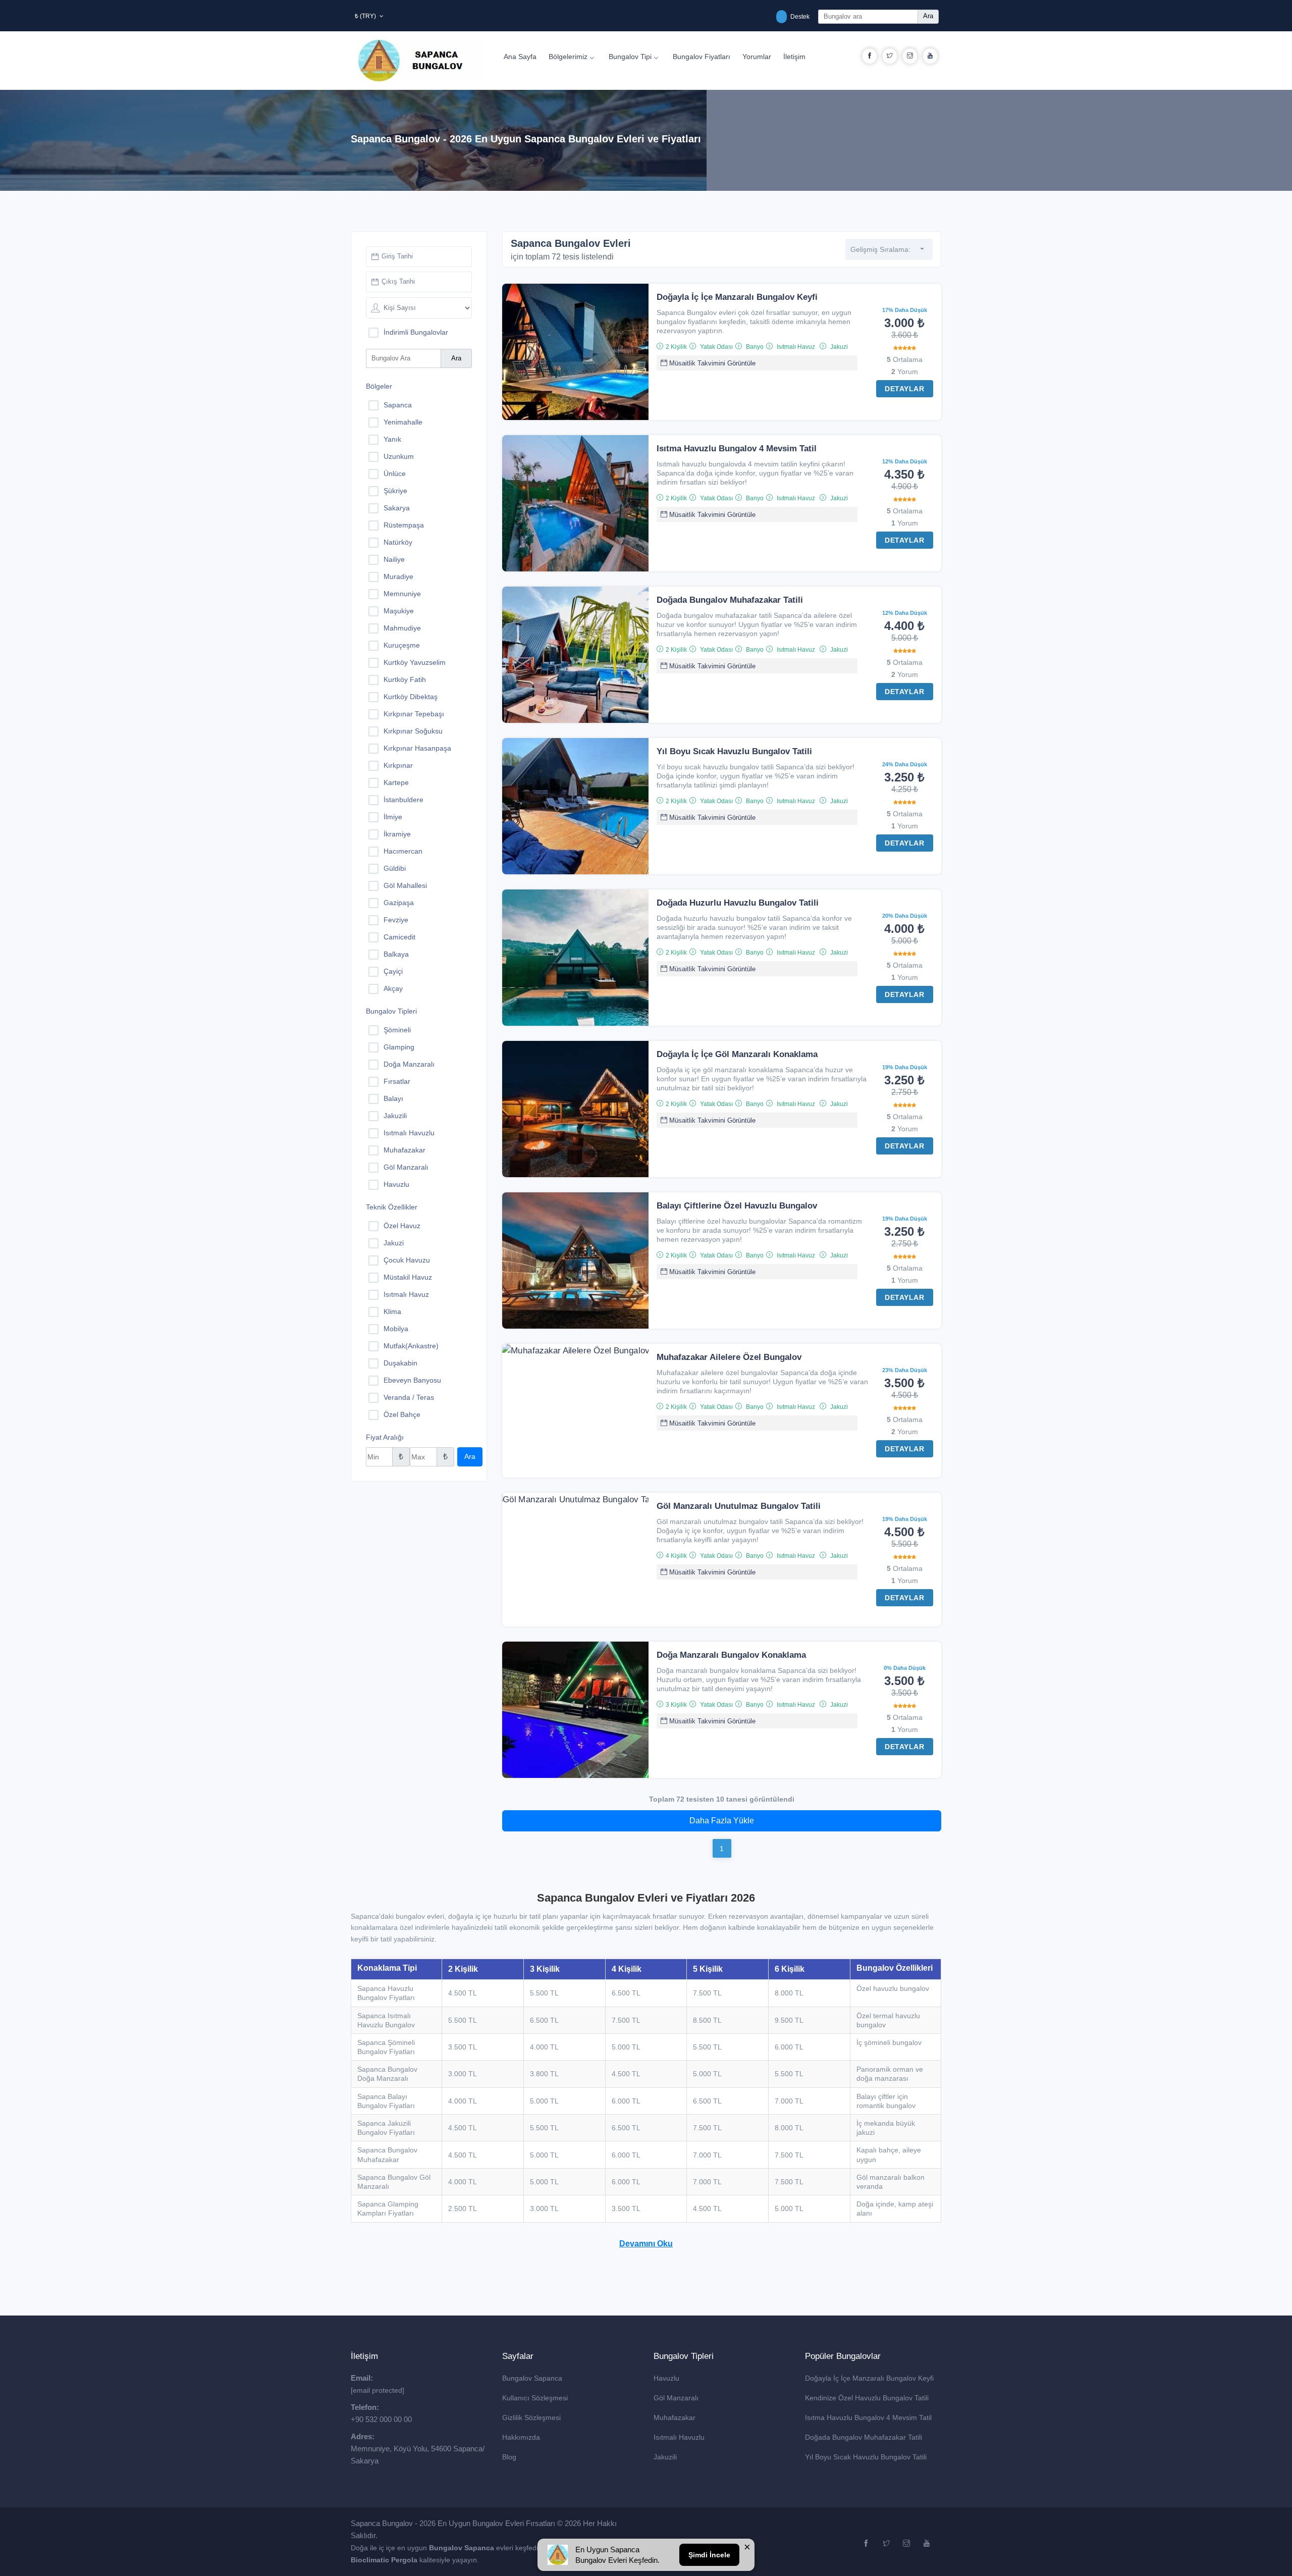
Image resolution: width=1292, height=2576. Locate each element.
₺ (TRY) (366, 16)
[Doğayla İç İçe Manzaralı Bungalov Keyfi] (575, 351)
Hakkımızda (521, 2437)
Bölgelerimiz (568, 57)
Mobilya (396, 1329)
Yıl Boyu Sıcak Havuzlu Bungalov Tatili (734, 751)
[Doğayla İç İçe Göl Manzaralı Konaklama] (575, 1109)
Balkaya (396, 954)
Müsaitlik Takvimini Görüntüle (711, 363)
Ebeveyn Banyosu (412, 1380)
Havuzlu (396, 1184)
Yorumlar (757, 57)
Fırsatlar (397, 1081)
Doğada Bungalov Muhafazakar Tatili (730, 600)
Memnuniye (402, 594)
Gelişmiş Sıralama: (880, 249)
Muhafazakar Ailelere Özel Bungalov (729, 1357)
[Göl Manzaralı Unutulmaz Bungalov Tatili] (575, 1499)
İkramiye (397, 834)
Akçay (393, 988)
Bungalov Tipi (630, 57)
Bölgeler (379, 386)
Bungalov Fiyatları (702, 57)
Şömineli (397, 1030)
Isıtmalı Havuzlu (409, 1133)
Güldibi (395, 868)
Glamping (399, 1047)
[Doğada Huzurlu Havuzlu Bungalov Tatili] (575, 957)
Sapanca (398, 405)
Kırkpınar (398, 765)
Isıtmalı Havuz (406, 1294)
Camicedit (399, 937)
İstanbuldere (403, 800)
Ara (928, 16)
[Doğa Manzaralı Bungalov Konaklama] (575, 1709)
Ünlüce (395, 474)
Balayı (393, 1098)
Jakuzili (395, 1116)
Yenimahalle (403, 422)
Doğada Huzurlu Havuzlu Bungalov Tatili (738, 903)
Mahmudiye (402, 628)
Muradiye (398, 576)
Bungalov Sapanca (532, 2378)
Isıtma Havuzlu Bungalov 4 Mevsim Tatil (737, 449)
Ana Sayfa (520, 57)
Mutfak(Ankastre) (411, 1346)
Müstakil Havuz (408, 1277)
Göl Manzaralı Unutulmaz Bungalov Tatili (739, 1506)
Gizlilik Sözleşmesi (531, 2417)
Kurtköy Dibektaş (411, 697)
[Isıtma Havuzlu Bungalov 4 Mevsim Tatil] (575, 503)
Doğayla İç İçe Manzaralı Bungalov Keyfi (737, 297)
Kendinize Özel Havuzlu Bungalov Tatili (867, 2398)
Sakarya (397, 508)
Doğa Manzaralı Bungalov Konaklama (731, 1655)
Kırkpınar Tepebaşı (414, 714)
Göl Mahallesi (405, 885)
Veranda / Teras (409, 1397)
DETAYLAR (904, 389)
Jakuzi (394, 1243)
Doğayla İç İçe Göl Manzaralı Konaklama (737, 1054)
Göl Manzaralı (406, 1167)
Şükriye (395, 491)
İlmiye (393, 817)
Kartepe (396, 782)
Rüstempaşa (404, 525)
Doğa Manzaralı (409, 1064)
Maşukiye (399, 611)
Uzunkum (399, 456)
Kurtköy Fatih (405, 679)
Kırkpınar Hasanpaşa (417, 748)
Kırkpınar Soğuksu (413, 731)
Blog (509, 2457)
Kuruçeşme (402, 645)
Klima (392, 1311)
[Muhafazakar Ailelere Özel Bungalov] (575, 1350)
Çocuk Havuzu (407, 1260)
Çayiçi (393, 971)
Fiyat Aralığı (385, 1437)
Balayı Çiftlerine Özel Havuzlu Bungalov (737, 1206)
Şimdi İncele (709, 2555)
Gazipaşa (399, 903)
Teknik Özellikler (392, 1207)
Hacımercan (403, 851)
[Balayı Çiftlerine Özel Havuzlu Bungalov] (575, 1260)
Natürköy (398, 542)
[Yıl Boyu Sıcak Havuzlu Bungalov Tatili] (575, 806)
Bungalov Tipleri (391, 1011)
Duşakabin (400, 1363)
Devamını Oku (646, 2244)
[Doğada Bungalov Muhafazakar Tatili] (575, 654)
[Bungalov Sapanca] (420, 61)
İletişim (794, 57)
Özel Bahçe (402, 1414)
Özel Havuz (402, 1226)
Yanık (392, 439)
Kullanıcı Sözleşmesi (535, 2398)
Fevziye (396, 920)
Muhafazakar (405, 1150)
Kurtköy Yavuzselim (415, 662)
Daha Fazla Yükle (722, 1821)
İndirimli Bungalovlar (416, 332)
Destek (799, 17)
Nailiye (394, 559)
